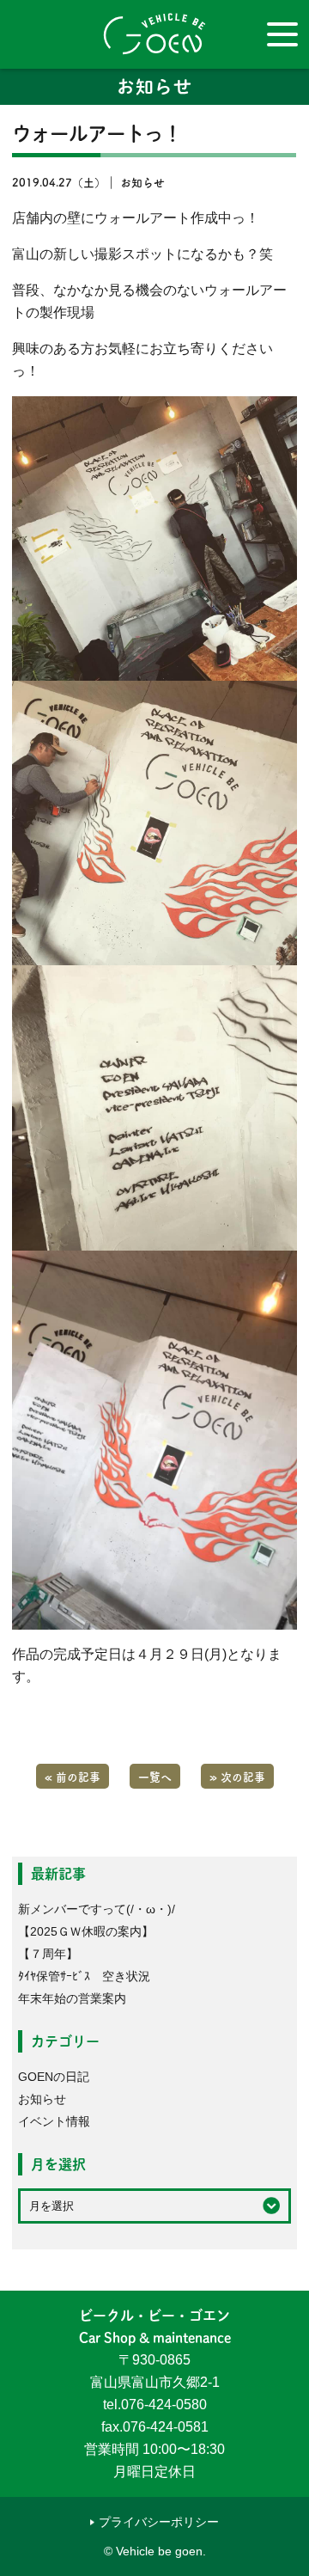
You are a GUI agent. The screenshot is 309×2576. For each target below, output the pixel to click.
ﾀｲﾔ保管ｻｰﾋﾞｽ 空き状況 (84, 1976)
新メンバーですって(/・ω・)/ (97, 1909)
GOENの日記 (54, 2077)
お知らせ (42, 2099)
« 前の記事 (73, 1776)
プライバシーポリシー (159, 2522)
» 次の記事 (237, 1776)
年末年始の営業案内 (72, 1998)
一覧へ (155, 1776)
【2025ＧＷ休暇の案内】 (86, 1931)
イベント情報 (54, 2121)
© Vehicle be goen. (155, 2551)
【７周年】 (48, 1954)
